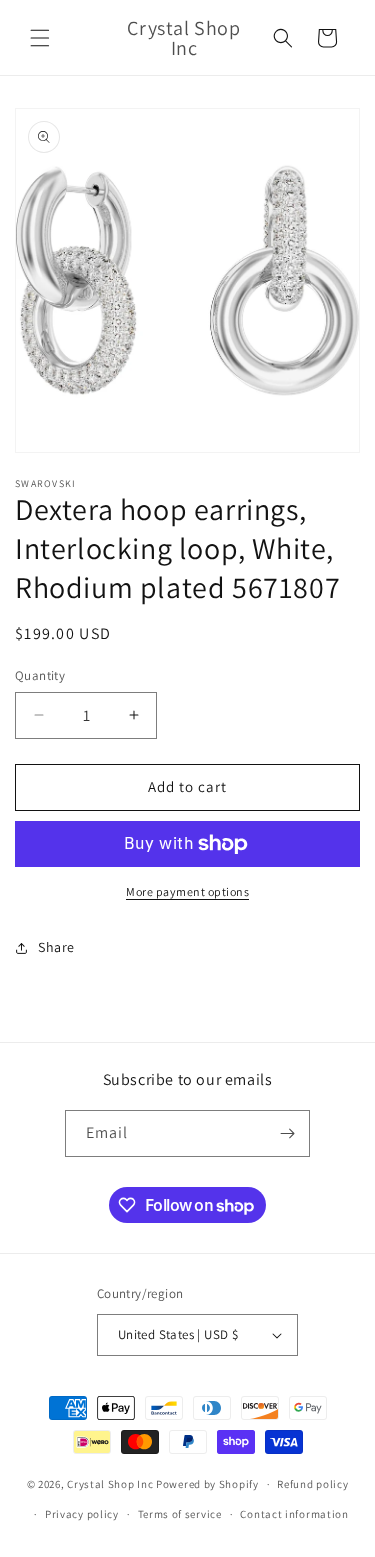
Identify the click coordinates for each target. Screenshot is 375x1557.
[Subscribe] (287, 1133)
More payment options (187, 891)
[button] (40, 38)
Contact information (294, 1514)
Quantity (40, 675)
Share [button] (56, 947)
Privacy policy (82, 1514)
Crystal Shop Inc (110, 1484)
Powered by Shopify (207, 1484)
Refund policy (312, 1484)
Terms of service (180, 1514)
